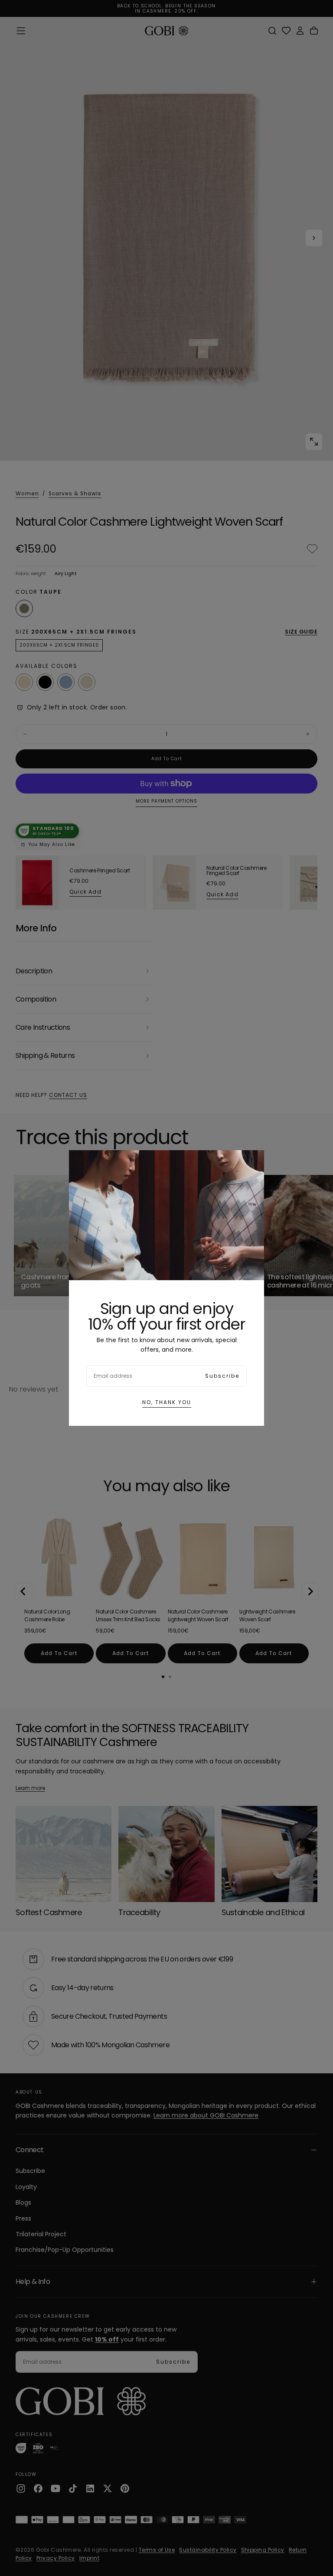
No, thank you (167, 1402)
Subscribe (222, 1376)
